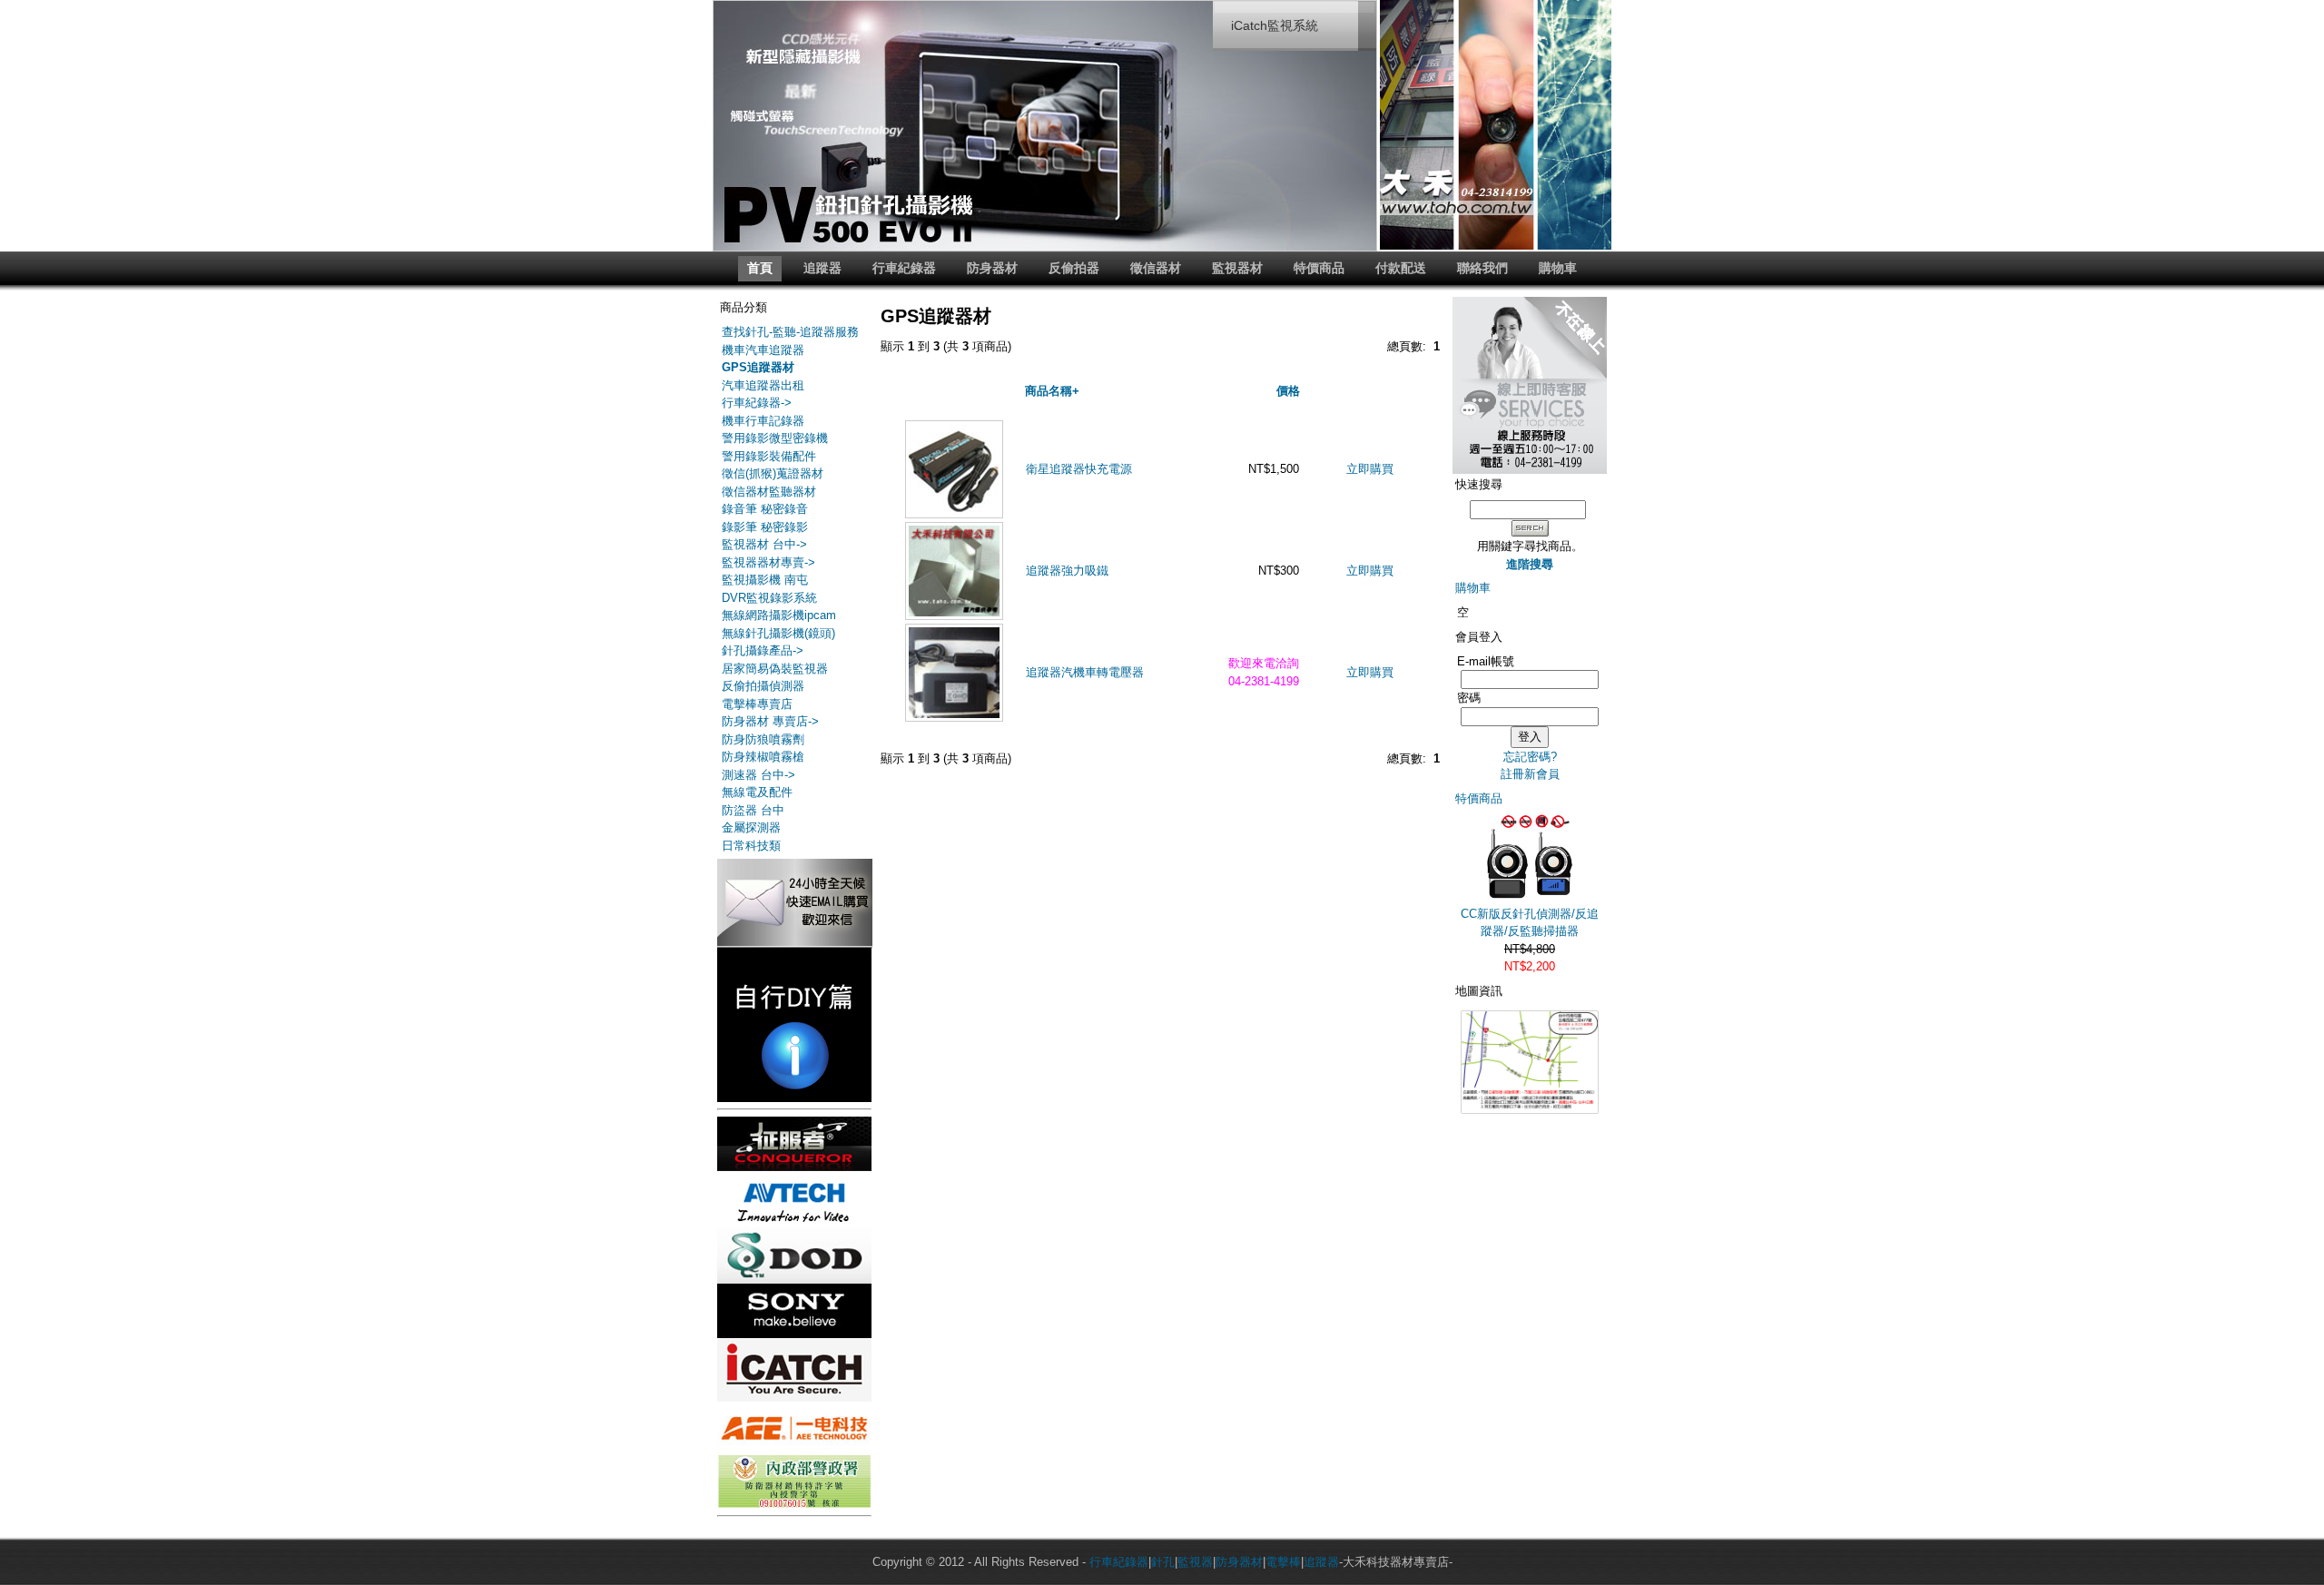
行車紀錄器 (904, 268)
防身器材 (992, 268)
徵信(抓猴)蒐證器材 (773, 473)
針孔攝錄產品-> (763, 650)
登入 (1530, 737)
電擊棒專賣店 (757, 704)
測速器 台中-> (758, 775)
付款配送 (1401, 268)
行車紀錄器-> (757, 403)
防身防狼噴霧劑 (763, 739)
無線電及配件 (757, 792)
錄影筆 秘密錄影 (765, 527)
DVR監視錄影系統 (769, 598)
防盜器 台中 (753, 810)
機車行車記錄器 (763, 421)
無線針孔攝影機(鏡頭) (778, 633)
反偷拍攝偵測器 (763, 686)
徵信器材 (1156, 268)
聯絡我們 (1482, 268)
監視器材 (1237, 268)
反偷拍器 (1074, 268)
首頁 (760, 268)
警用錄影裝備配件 (769, 456)
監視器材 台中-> (764, 544)
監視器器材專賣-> (768, 562)
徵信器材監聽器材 (769, 492)
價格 (1288, 391)
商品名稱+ (1052, 391)
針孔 (1163, 1562)
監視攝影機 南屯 (765, 580)
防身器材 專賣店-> (770, 721)
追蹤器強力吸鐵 (1067, 571)
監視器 (1195, 1562)
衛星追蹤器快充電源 (1079, 469)
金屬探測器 (751, 827)
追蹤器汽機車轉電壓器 (1085, 672)
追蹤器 (822, 268)
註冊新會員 (1530, 774)
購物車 (1558, 268)
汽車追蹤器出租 (763, 385)
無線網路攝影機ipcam (779, 615)
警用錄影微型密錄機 (775, 438)
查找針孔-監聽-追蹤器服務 (790, 332)
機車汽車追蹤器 (763, 350)
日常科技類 (751, 846)
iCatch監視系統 (1275, 25)
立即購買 (1370, 469)
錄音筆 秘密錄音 (765, 509)
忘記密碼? (1530, 757)
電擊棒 (1283, 1562)
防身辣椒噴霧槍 (763, 757)
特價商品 (1319, 268)
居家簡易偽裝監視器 (775, 669)
